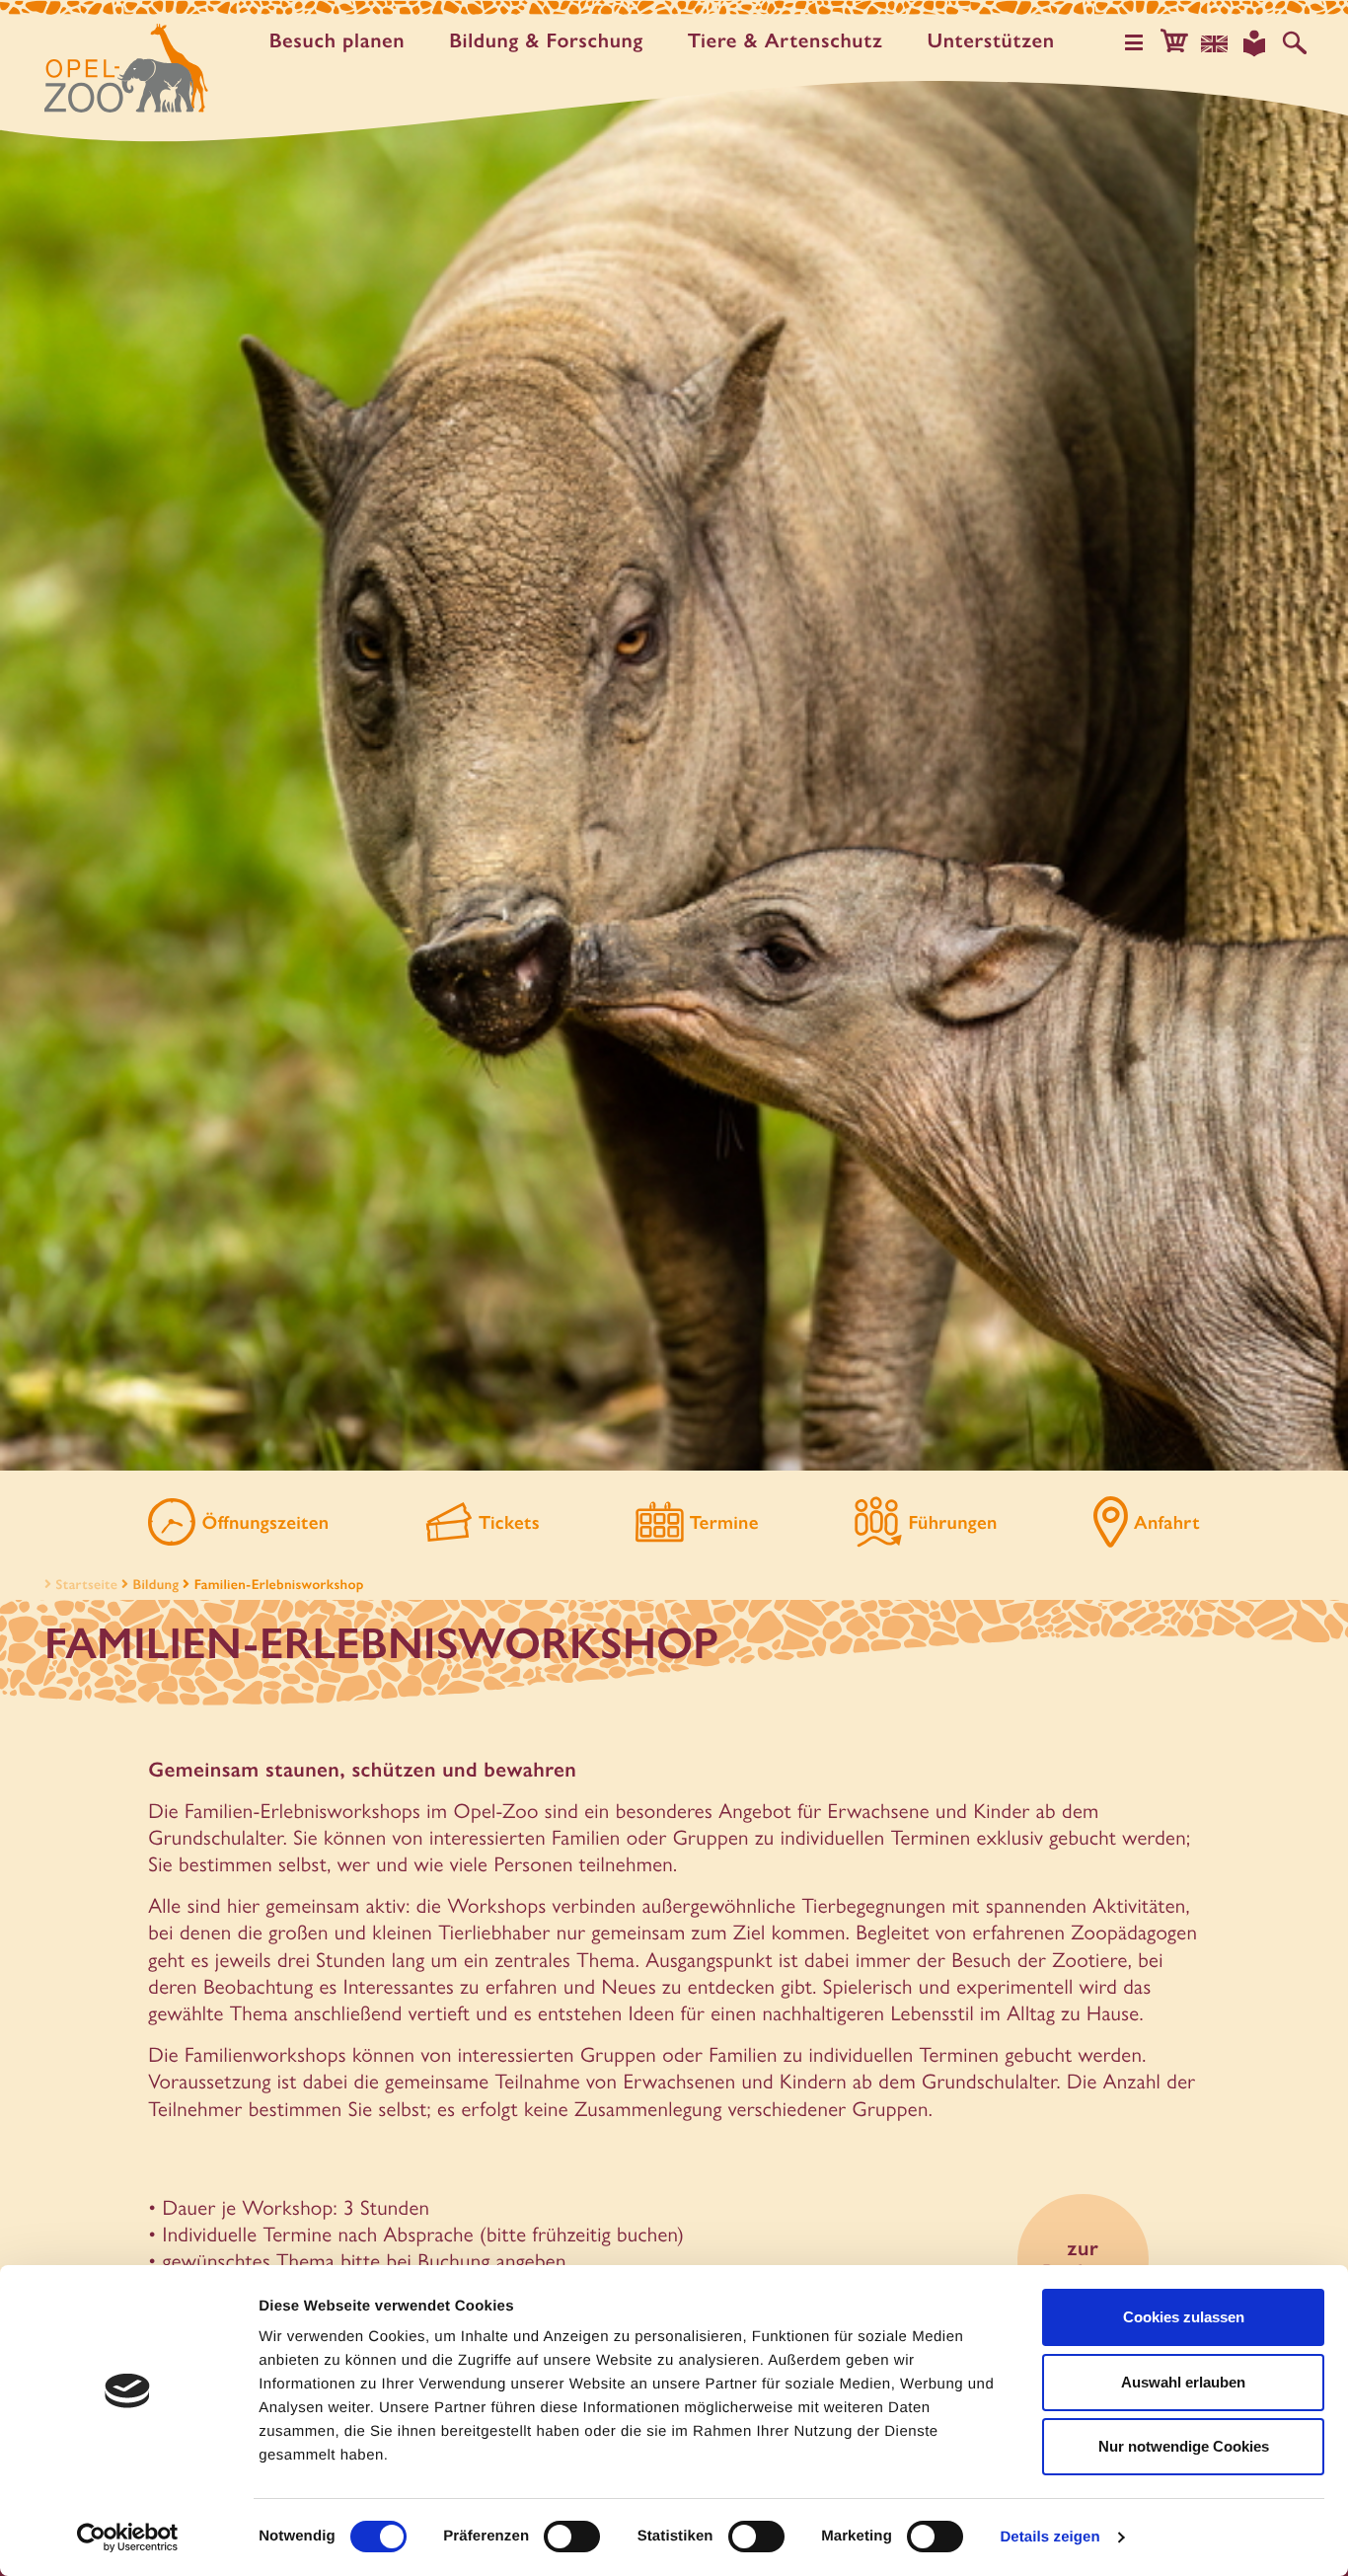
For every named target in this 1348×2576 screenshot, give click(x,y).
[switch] (572, 2537)
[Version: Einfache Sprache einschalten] (1254, 43)
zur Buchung (1083, 2259)
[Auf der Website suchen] (1295, 43)
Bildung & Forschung (546, 42)
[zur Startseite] (126, 68)
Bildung (156, 1584)
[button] (1174, 43)
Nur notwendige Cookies (1184, 2446)
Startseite (86, 1584)
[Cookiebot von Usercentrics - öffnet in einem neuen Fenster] (128, 2538)
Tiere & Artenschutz (786, 42)
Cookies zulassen (1184, 2317)
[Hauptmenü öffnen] (1134, 43)
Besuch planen (337, 42)
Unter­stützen (990, 42)
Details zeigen (1049, 2537)
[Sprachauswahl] (1215, 43)
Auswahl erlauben (1183, 2382)
